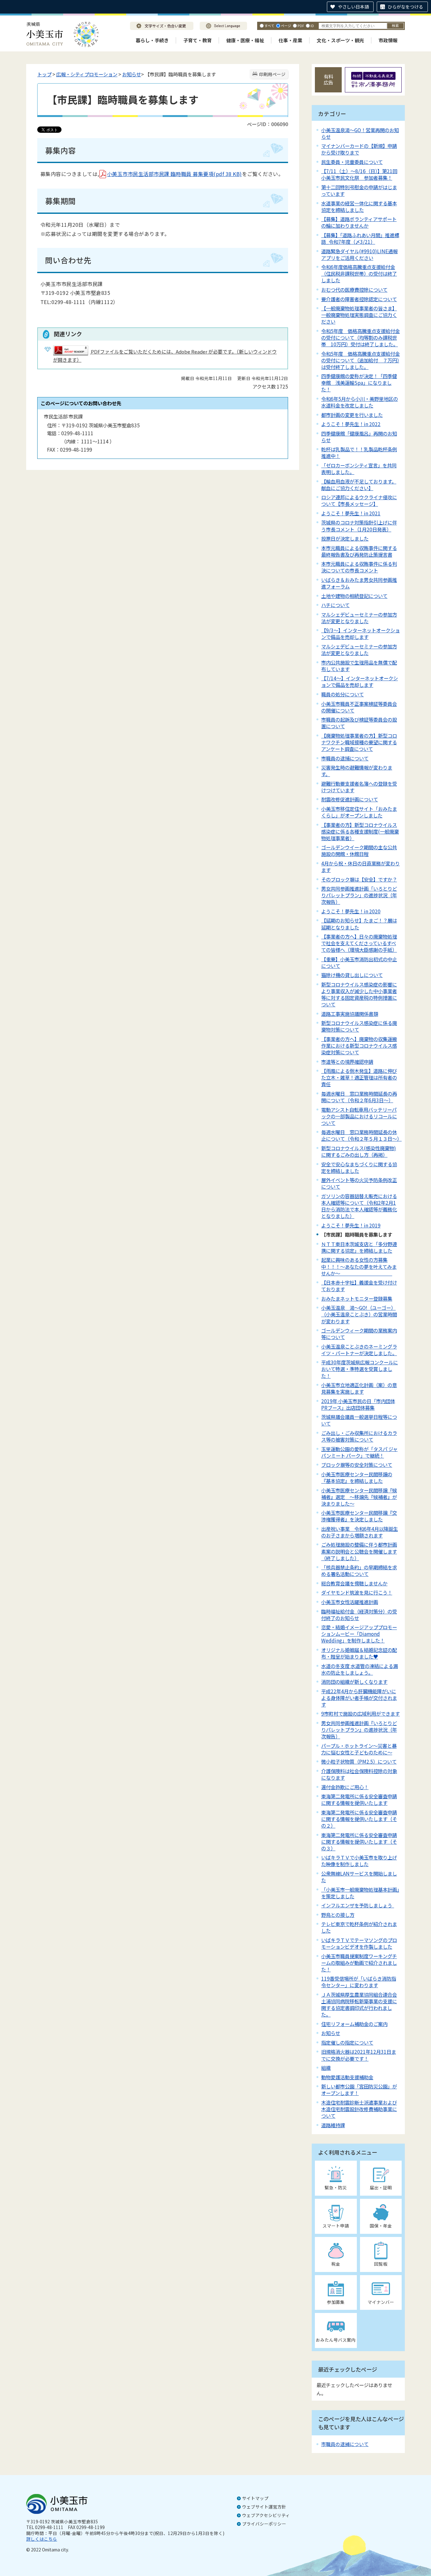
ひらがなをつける (405, 7)
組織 (326, 2068)
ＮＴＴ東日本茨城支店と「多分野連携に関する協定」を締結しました (359, 1247)
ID (312, 26)
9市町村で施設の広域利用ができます (360, 1713)
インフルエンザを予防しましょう (358, 1905)
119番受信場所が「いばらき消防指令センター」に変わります (359, 1982)
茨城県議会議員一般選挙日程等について (359, 1420)
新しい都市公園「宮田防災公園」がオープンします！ (359, 2090)
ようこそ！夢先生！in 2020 (351, 911)
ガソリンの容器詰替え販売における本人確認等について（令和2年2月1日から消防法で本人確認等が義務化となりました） (359, 1206)
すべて (269, 26)
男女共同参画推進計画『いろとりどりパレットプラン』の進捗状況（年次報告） (359, 1730)
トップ (44, 74)
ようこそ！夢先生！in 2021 (351, 513)
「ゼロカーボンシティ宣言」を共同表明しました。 (359, 468)
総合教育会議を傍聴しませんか (354, 1583)
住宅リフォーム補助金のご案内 (354, 2024)
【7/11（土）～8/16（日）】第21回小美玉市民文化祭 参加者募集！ (359, 174)
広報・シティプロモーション (87, 74)
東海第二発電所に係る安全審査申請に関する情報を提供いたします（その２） (359, 1819)
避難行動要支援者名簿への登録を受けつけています (359, 787)
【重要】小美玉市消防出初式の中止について (359, 962)
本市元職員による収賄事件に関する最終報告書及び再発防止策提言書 (359, 551)
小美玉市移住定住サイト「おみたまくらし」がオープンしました (359, 812)
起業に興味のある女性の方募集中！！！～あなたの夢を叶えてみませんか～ (359, 1266)
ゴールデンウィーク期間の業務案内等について (359, 1334)
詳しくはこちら (42, 2539)
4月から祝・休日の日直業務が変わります (360, 866)
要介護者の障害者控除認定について (359, 299)
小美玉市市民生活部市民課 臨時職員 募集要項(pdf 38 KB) (174, 174)
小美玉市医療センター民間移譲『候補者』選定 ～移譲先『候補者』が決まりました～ (359, 1497)
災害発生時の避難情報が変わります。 (357, 771)
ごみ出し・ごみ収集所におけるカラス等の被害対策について (359, 1436)
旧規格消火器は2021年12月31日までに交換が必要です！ (359, 2055)
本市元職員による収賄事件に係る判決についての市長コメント (359, 567)
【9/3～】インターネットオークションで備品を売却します (360, 633)
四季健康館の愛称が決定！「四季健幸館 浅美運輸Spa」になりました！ (359, 383)
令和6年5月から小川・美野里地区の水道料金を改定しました (360, 402)
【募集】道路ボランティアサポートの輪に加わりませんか (359, 222)
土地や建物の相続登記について (354, 596)
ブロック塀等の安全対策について (357, 1465)
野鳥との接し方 (338, 1915)
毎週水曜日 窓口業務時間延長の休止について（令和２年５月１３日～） (361, 1135)
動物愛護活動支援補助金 (347, 2077)
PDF (301, 26)
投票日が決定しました (345, 538)
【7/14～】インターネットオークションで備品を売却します (360, 681)
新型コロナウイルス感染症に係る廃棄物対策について (359, 1026)
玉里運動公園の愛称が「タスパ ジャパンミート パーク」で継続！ (359, 1452)
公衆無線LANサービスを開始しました (359, 1877)
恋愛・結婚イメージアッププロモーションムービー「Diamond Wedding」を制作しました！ (359, 1634)
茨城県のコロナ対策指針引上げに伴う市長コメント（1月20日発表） (359, 526)
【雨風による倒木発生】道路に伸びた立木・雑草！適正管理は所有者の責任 (359, 1077)
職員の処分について (342, 694)
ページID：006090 (268, 124)
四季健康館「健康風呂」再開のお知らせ (359, 437)
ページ (286, 26)
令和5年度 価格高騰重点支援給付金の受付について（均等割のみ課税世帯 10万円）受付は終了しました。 (360, 337)
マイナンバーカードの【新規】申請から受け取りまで (359, 149)
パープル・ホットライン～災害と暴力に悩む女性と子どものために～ (359, 1749)
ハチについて (335, 605)
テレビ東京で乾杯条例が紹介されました (359, 1927)
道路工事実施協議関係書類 (350, 1014)
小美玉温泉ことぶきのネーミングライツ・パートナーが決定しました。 (359, 1350)
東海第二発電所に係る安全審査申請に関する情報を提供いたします (359, 1799)
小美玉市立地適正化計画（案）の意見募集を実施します (359, 1388)
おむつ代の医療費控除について (354, 290)
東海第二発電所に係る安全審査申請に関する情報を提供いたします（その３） (359, 1841)
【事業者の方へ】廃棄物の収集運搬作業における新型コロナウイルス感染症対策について (359, 1045)
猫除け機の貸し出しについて (352, 975)
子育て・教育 (198, 40)
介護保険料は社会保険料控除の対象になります (359, 1774)
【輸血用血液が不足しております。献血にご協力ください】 (359, 485)
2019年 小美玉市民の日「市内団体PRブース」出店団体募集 (358, 1404)
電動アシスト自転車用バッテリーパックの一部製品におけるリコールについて (359, 1116)
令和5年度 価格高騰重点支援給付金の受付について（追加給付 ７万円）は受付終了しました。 (360, 360)
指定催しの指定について (347, 2042)
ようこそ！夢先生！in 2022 (351, 424)
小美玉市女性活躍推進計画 (350, 1602)
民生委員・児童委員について (352, 162)
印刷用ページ (272, 74)
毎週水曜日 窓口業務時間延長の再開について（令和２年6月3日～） (359, 1097)
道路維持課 (333, 2125)
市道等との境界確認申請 (347, 1062)
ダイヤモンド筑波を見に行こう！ (357, 1592)
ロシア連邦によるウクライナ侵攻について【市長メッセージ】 (359, 500)
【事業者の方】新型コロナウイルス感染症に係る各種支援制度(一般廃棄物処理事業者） (360, 831)
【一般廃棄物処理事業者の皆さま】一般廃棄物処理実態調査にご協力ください (359, 315)
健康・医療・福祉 (245, 40)
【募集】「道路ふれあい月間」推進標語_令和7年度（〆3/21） (360, 238)
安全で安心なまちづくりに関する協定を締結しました (359, 1167)
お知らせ (132, 74)
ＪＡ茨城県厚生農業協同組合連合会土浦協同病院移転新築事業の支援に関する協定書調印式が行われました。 (359, 2004)
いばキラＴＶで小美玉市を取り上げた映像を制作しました (359, 1861)
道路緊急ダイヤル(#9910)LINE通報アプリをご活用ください (359, 254)
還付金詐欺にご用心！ (345, 1787)
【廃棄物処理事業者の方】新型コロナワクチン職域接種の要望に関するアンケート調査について (359, 742)
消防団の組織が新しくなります (354, 1682)
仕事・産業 (290, 40)
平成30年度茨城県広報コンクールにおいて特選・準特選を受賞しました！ (360, 1369)
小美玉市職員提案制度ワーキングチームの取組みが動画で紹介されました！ (359, 1963)
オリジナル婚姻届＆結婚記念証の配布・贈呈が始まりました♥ (359, 1653)
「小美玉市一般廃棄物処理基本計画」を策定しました (360, 1893)
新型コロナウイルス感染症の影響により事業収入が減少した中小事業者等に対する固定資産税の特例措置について (359, 994)
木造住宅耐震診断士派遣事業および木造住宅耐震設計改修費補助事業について (359, 2109)
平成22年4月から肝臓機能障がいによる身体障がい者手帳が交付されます (359, 1698)
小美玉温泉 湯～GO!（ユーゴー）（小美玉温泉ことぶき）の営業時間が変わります (359, 1314)
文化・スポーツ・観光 (340, 40)
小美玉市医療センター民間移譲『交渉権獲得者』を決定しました (359, 1516)
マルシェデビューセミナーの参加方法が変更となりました (359, 618)
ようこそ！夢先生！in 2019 (351, 1225)
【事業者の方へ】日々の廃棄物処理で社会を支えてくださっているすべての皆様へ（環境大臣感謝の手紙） (359, 943)
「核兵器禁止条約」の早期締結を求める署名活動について (359, 1570)
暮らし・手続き (152, 40)
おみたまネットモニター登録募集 (357, 1298)
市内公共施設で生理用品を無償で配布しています (359, 666)
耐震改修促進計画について (350, 799)
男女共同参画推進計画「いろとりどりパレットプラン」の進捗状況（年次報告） (359, 895)
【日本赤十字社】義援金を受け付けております (359, 1286)
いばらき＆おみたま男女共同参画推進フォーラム (359, 583)
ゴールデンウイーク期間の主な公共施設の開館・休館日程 (359, 850)
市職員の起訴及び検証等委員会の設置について (359, 723)
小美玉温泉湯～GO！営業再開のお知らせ (360, 133)
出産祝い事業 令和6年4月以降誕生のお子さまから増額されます (360, 1532)
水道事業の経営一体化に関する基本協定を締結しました (359, 206)
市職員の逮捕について (345, 758)
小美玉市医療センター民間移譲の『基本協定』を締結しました (357, 1477)
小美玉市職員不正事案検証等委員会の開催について (359, 707)
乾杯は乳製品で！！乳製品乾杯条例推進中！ (359, 452)
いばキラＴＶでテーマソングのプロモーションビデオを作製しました (359, 1943)
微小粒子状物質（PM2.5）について (359, 1761)
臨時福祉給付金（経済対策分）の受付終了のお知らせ (359, 1615)
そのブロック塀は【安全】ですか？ (359, 879)
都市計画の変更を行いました (352, 415)
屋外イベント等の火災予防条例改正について (359, 1183)
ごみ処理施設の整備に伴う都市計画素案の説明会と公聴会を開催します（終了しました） (359, 1551)
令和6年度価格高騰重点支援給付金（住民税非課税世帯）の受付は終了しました (359, 273)
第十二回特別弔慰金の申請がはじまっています (359, 190)
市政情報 (388, 40)
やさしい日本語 (353, 7)
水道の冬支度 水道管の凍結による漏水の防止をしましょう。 (360, 1669)
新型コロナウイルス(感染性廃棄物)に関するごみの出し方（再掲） (359, 1151)
